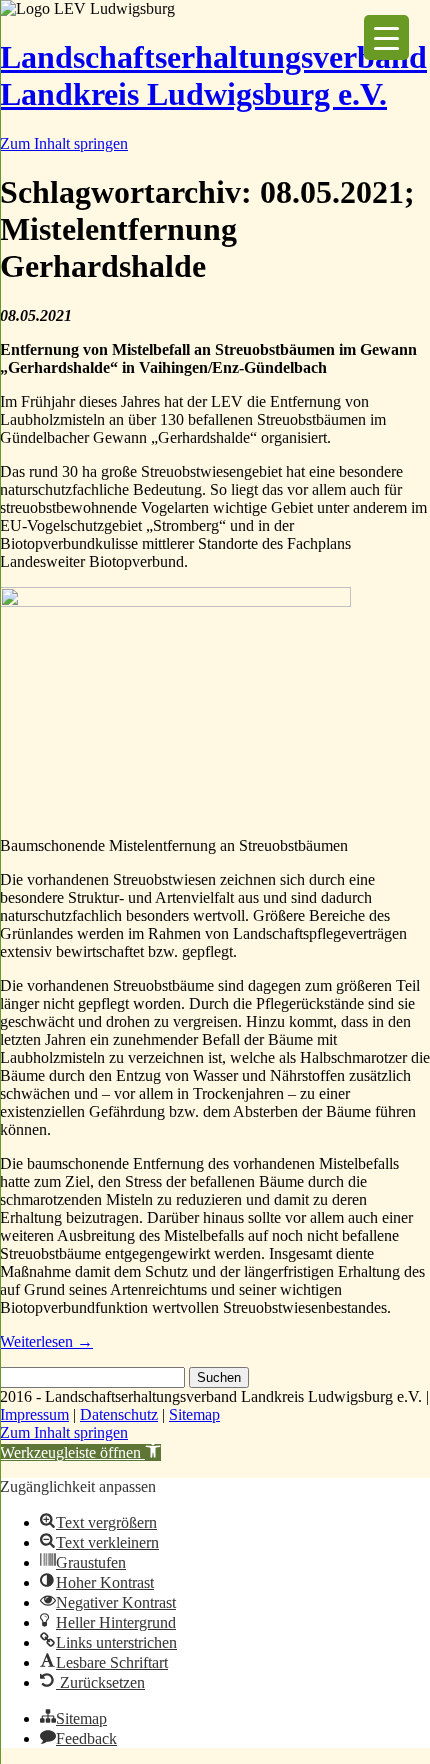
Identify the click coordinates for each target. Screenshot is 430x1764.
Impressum (34, 1414)
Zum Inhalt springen (64, 143)
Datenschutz (119, 1414)
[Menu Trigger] (386, 37)
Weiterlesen (46, 1341)
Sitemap (194, 1414)
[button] (80, 1452)
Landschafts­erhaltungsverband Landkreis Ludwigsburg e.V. (213, 75)
